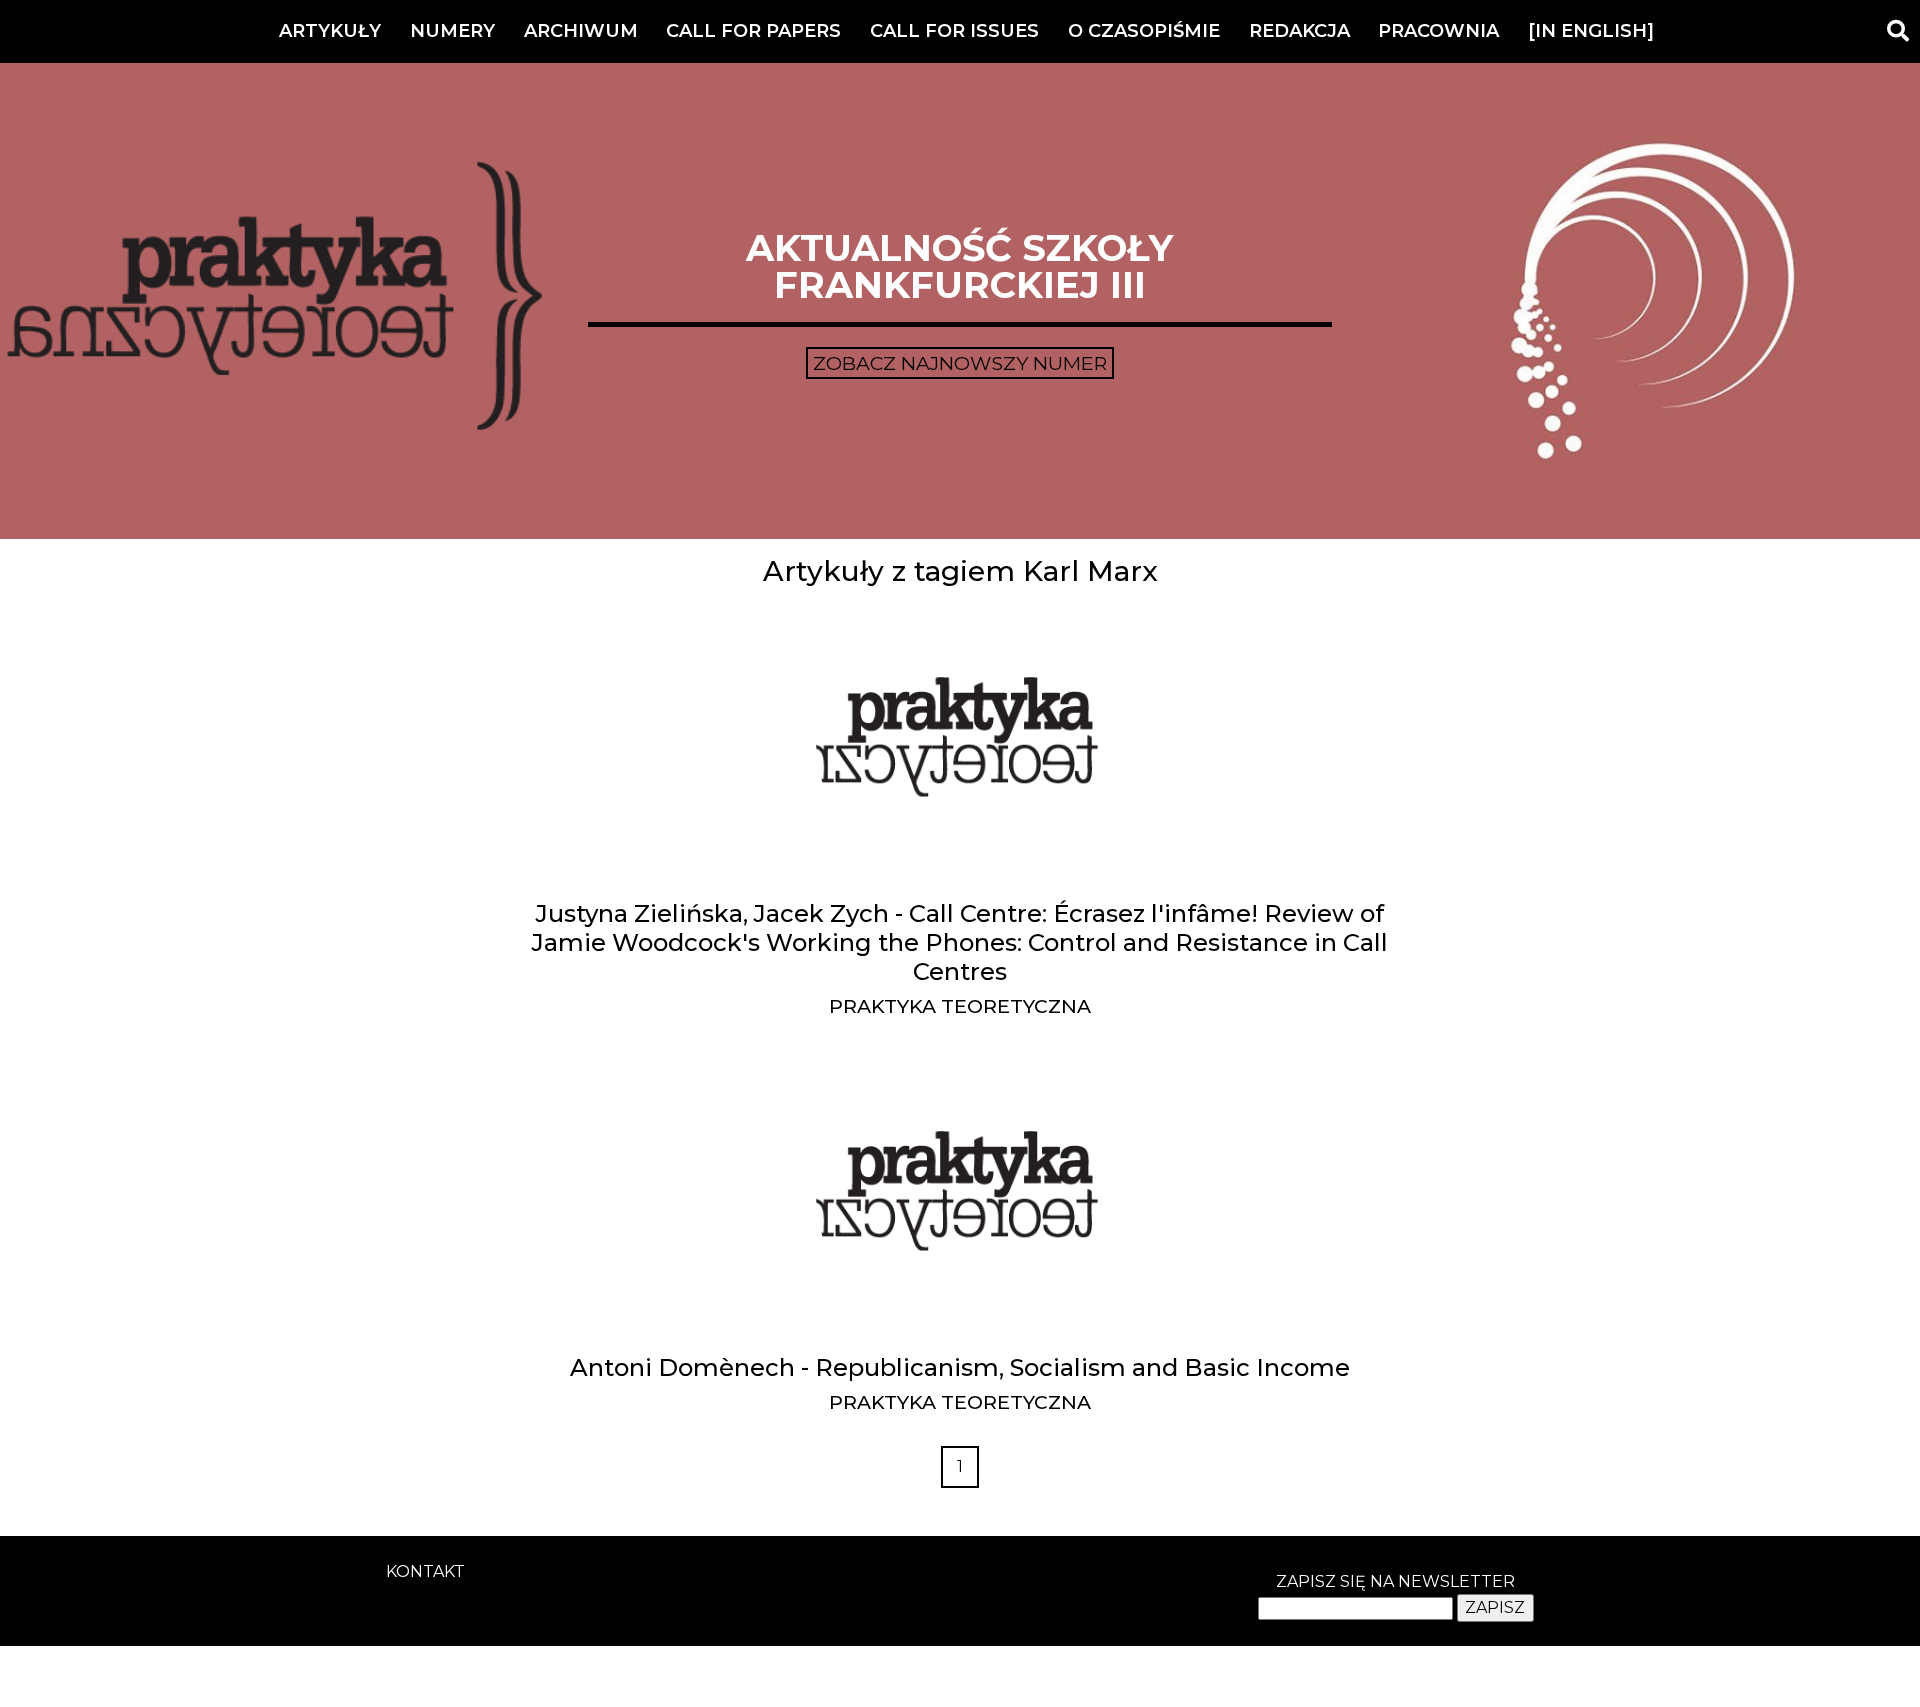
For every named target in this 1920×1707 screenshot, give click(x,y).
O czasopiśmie (1144, 31)
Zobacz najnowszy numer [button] (960, 363)
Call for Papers (753, 31)
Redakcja (1299, 31)
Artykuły (330, 31)
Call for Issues (954, 31)
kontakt (425, 1571)
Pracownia (1438, 31)
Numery (452, 31)
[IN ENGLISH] (1591, 31)
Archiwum (581, 31)
